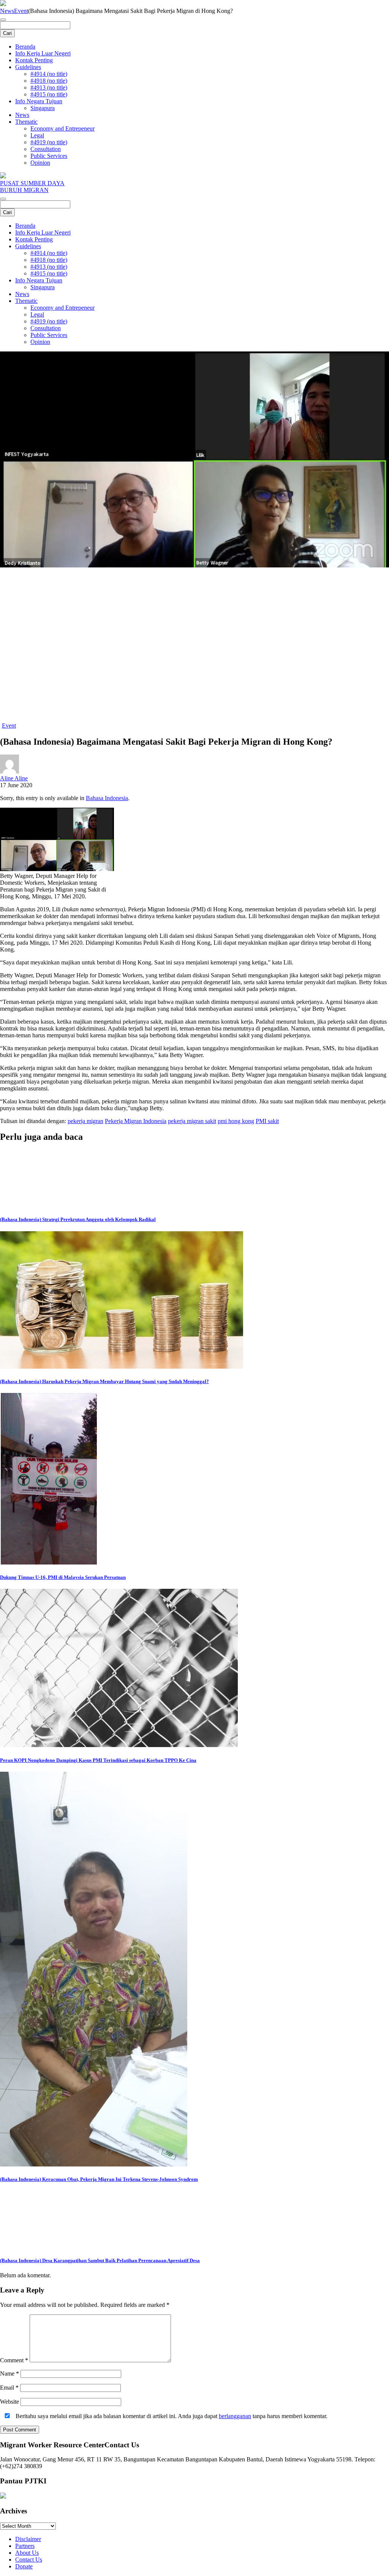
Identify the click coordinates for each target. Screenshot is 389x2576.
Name (9, 2374)
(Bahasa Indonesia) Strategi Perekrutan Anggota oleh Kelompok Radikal (78, 1219)
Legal (37, 135)
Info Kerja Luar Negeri (43, 53)
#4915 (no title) (49, 94)
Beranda (25, 46)
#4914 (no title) (49, 74)
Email (9, 2388)
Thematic (26, 122)
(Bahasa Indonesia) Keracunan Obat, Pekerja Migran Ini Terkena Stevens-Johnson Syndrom (99, 2179)
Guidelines (28, 67)
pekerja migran (85, 1121)
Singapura (43, 108)
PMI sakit (267, 1121)
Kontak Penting (34, 60)
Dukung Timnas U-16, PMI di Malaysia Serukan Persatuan (63, 1577)
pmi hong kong (236, 1121)
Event (21, 11)
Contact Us (29, 2559)
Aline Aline (14, 778)
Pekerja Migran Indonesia (136, 1121)
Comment (14, 2360)
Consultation (46, 149)
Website (9, 2402)
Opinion (40, 163)
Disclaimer (28, 2539)
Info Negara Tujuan (39, 101)
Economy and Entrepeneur (62, 128)
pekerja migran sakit (192, 1121)
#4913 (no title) (49, 87)
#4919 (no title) (49, 142)
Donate (24, 2566)
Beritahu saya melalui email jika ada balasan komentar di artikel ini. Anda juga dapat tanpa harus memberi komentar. (171, 2416)
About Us (27, 2553)
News (7, 11)
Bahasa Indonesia (107, 798)
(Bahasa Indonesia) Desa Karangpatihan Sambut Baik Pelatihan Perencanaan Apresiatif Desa (100, 2260)
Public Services (49, 156)
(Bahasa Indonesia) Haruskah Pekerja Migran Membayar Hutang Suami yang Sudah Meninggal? (104, 1381)
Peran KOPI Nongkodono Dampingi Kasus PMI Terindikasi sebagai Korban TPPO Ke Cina (98, 1760)
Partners (25, 2546)
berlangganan (235, 2416)
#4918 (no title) (49, 81)
